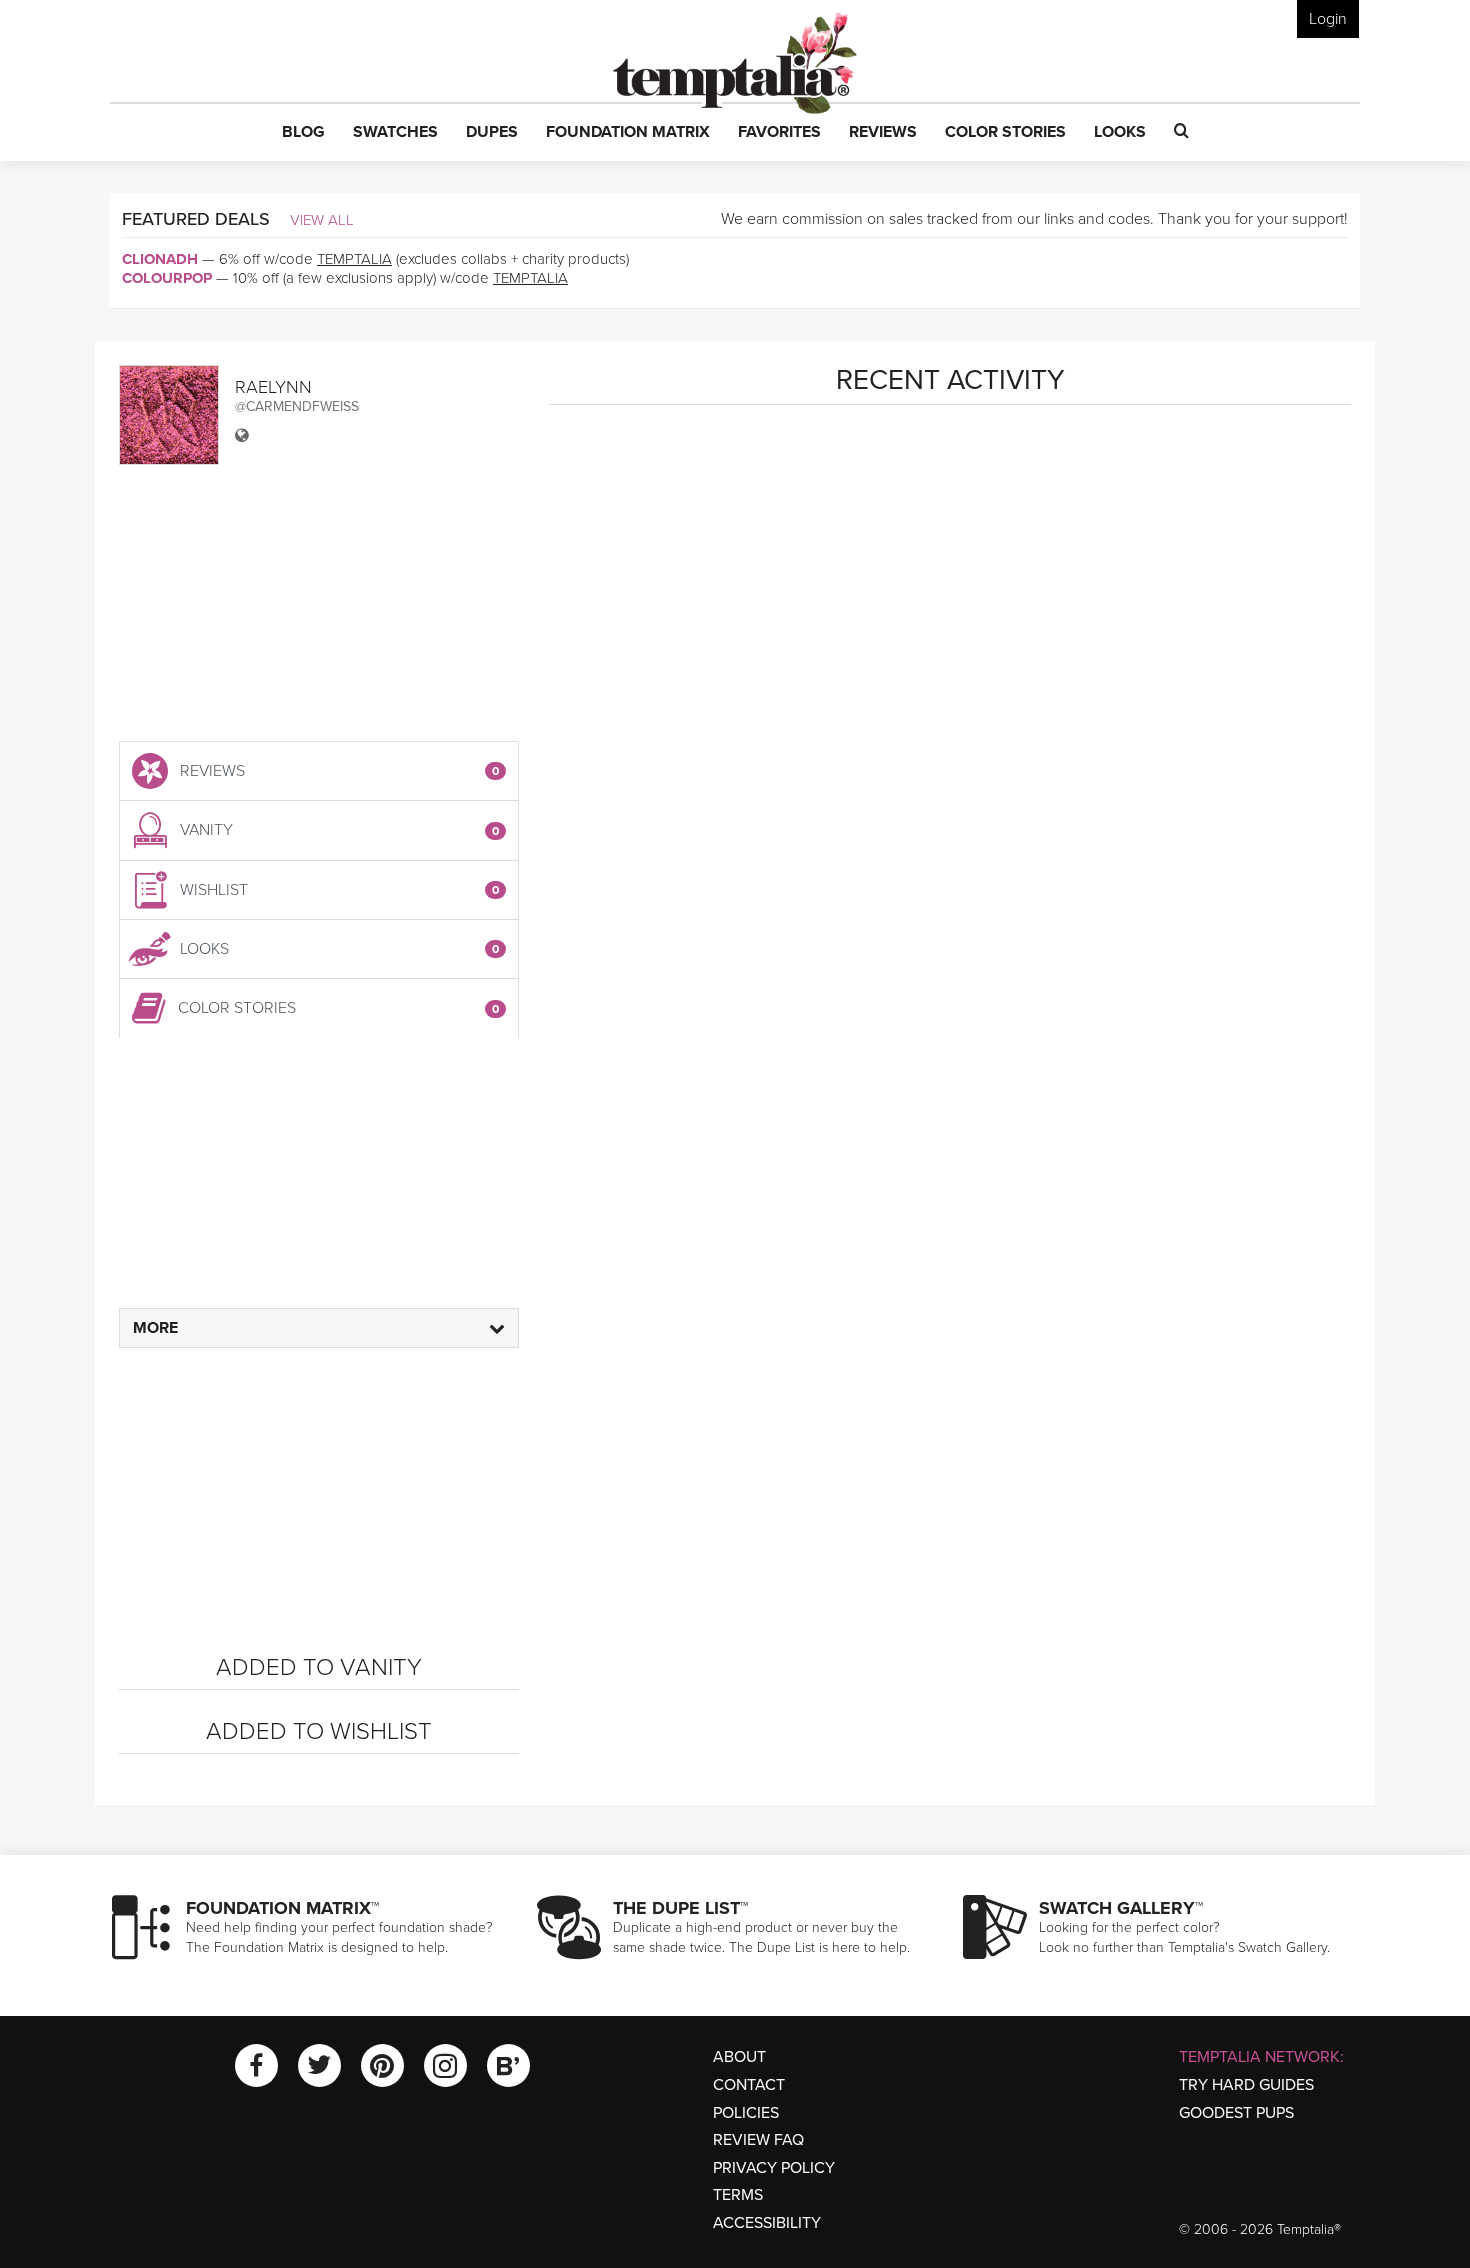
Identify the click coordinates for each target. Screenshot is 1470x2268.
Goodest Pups (1236, 2113)
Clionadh (160, 259)
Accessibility (767, 2223)
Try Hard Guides (1246, 2085)
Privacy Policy (774, 2168)
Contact (749, 2085)
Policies (746, 2113)
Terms (738, 2195)
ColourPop (167, 278)
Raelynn (273, 387)
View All (322, 220)
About (739, 2057)
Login (1328, 19)
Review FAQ (758, 2140)
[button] (303, 133)
